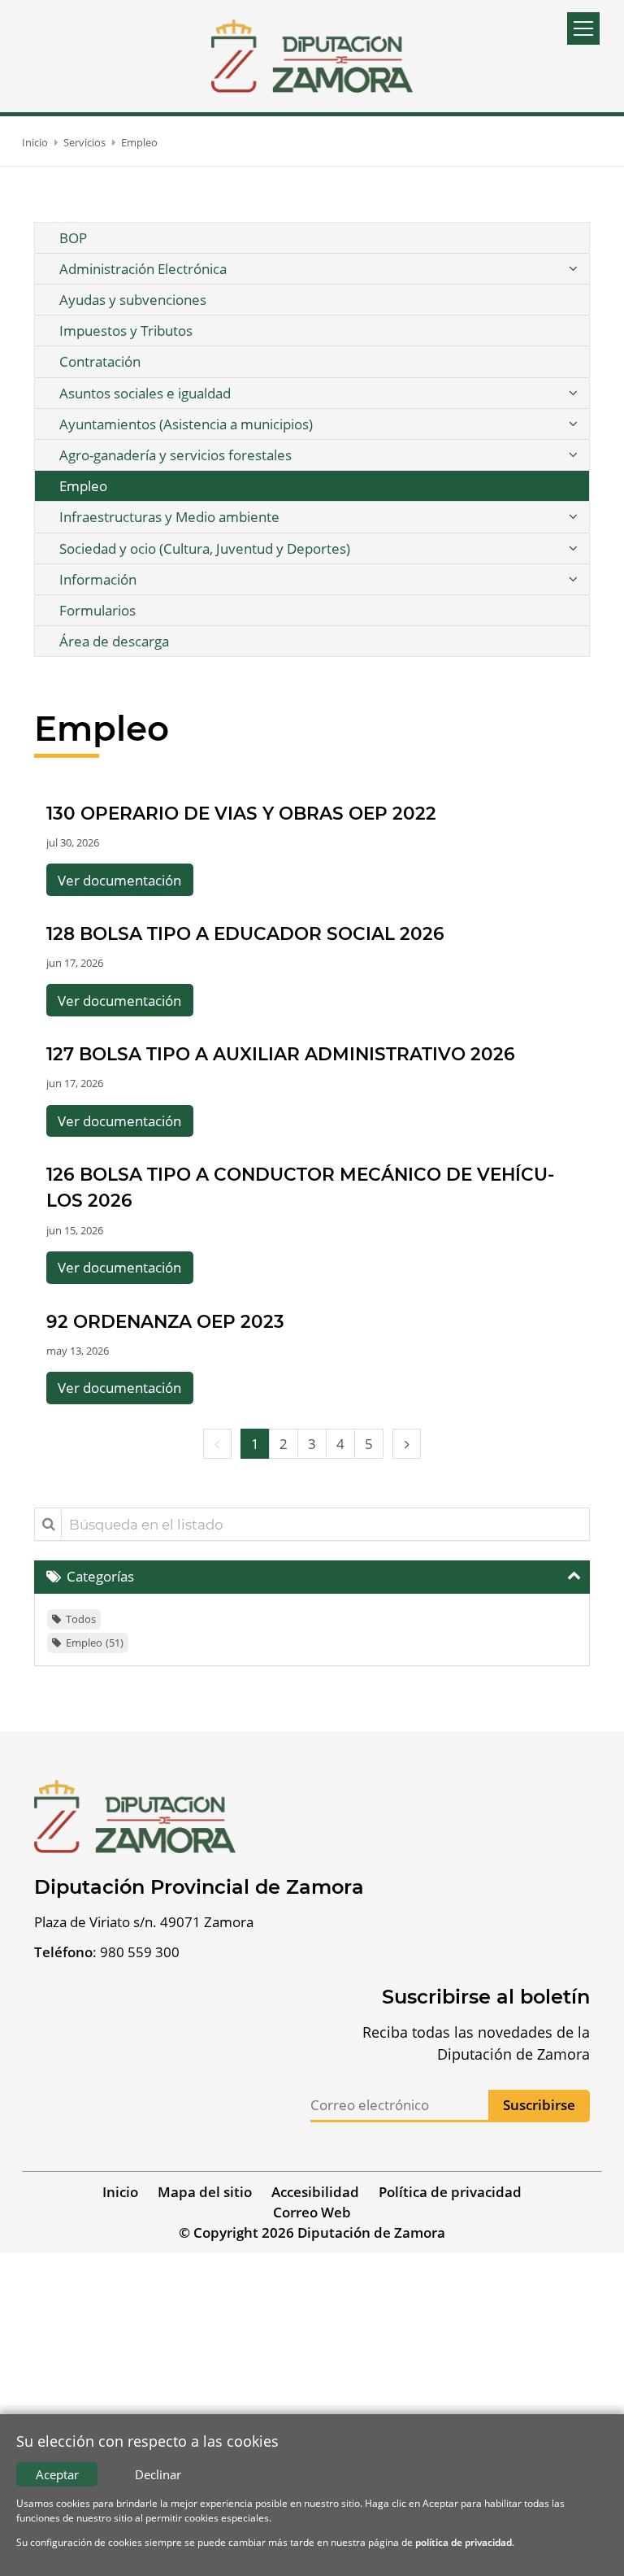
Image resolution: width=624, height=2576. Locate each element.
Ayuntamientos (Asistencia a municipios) (186, 424)
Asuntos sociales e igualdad (145, 393)
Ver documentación (119, 880)
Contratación (100, 361)
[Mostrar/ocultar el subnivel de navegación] (573, 269)
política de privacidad (464, 2542)
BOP (73, 238)
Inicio (35, 142)
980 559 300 (140, 1952)
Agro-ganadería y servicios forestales (175, 455)
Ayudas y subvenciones (133, 300)
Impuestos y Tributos (126, 331)
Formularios (97, 610)
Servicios (84, 142)
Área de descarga (114, 641)
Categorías (100, 1576)
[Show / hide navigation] (583, 28)
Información (98, 579)
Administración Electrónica (143, 269)
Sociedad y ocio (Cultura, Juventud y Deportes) (205, 548)
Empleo (139, 142)
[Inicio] (312, 56)
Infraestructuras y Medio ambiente (169, 517)
